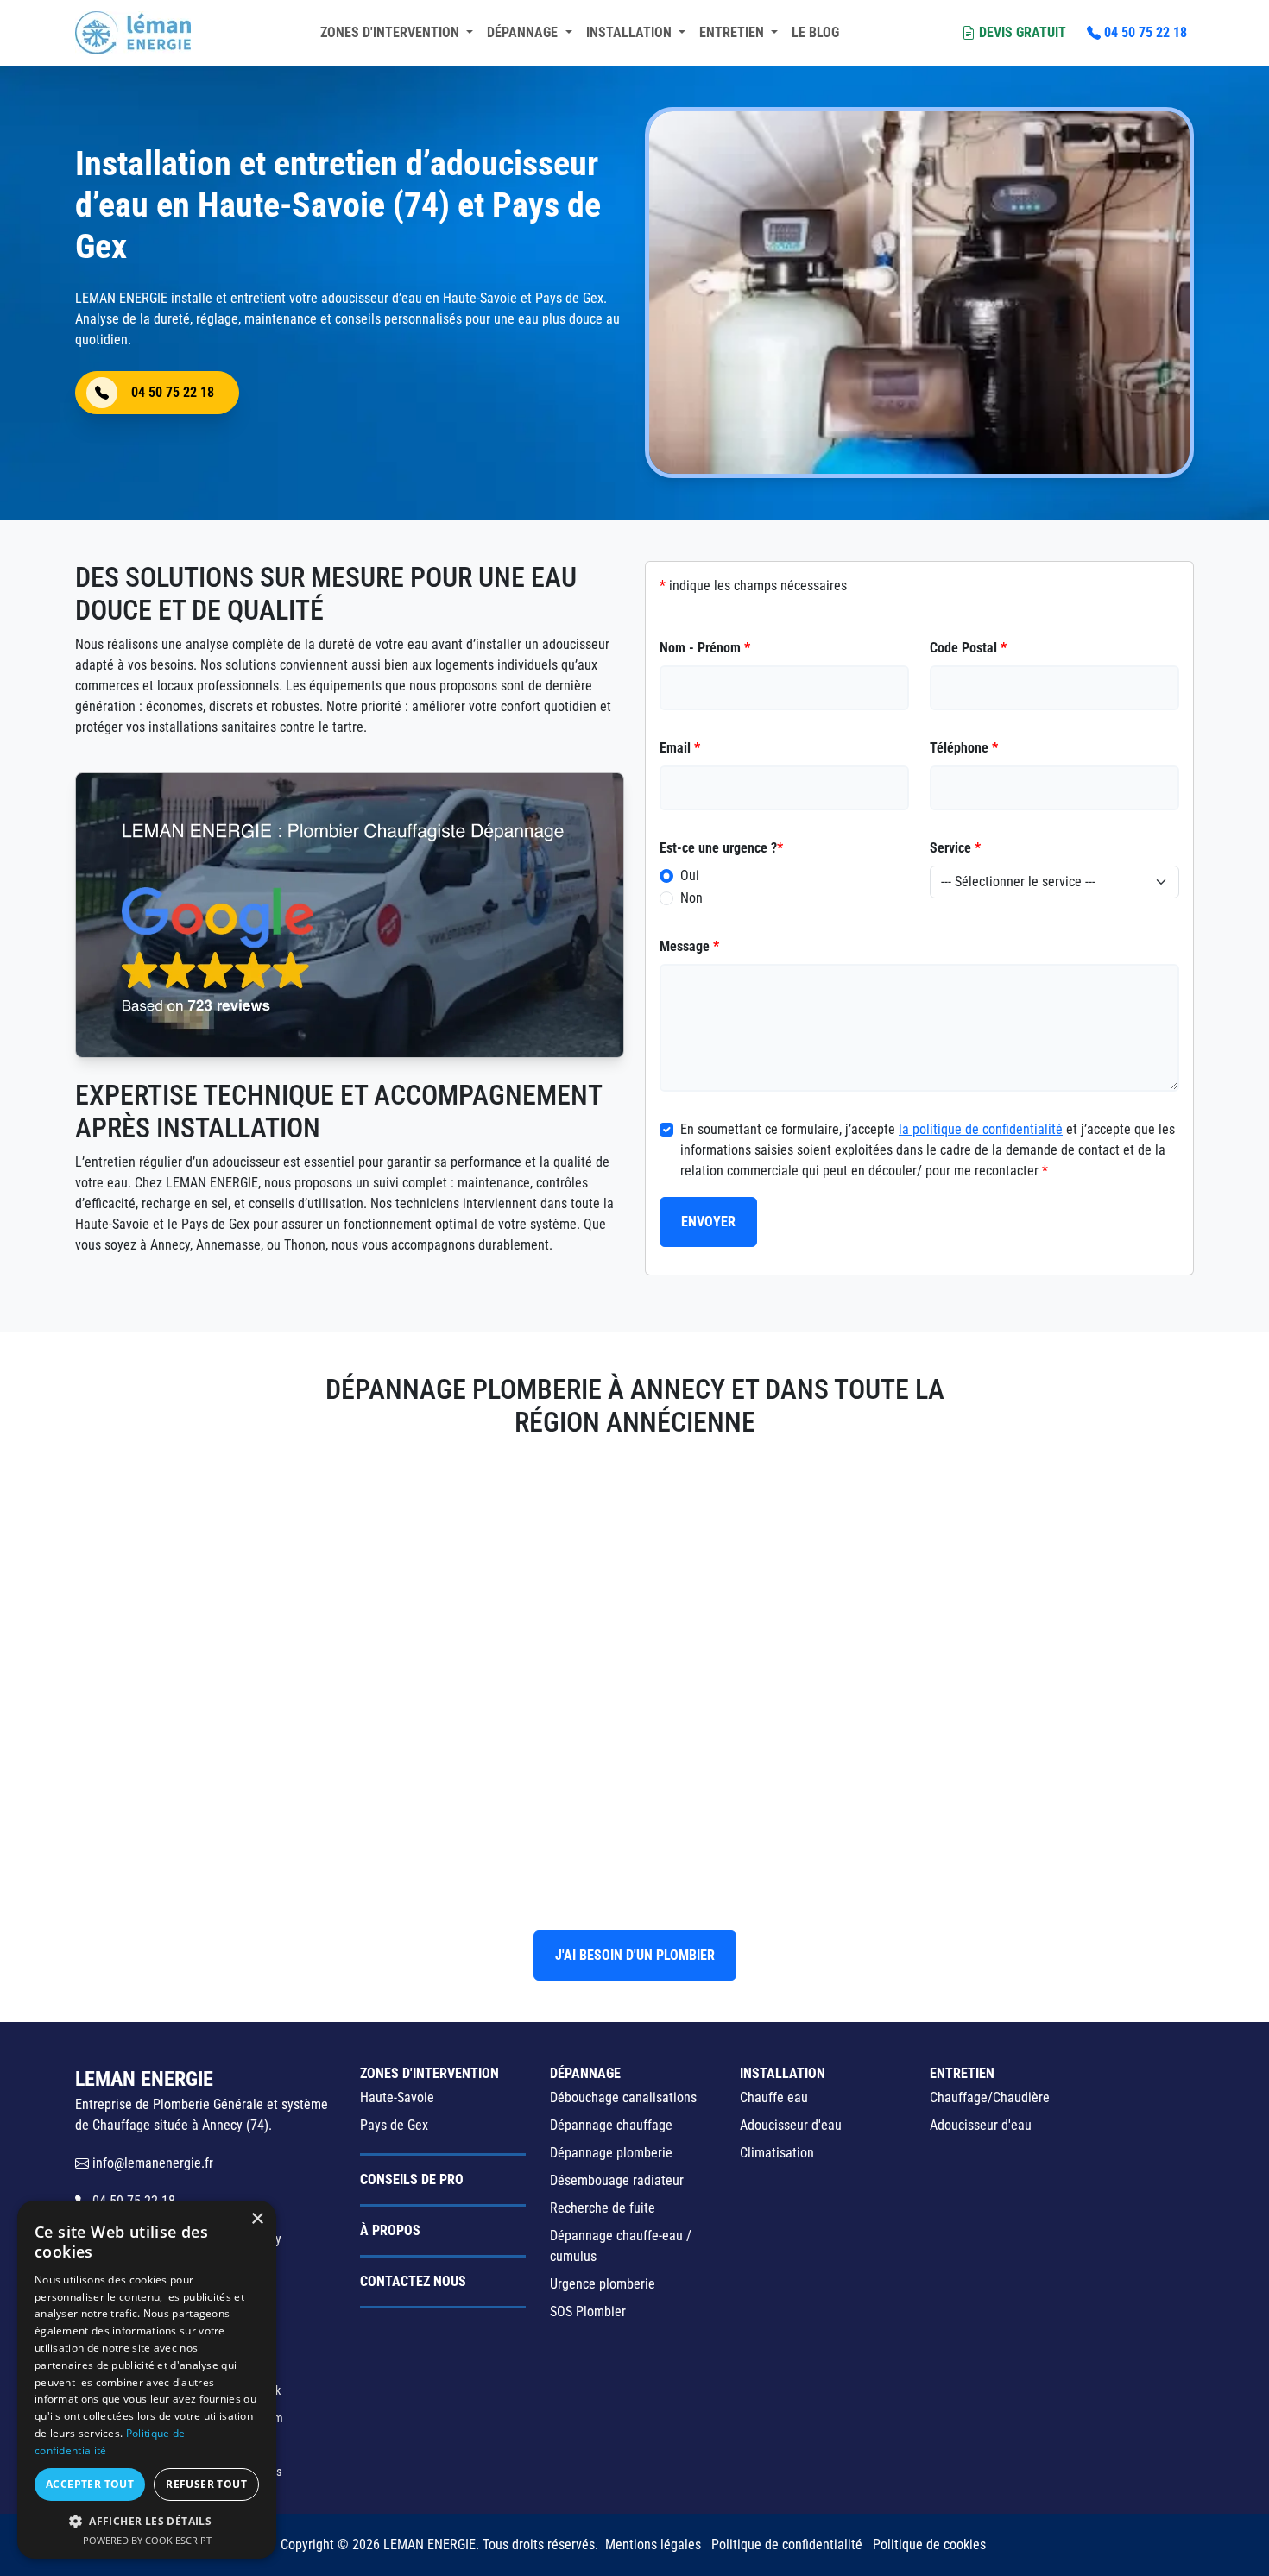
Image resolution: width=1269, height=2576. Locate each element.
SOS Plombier (588, 2311)
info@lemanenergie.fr (151, 2163)
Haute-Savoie (397, 2097)
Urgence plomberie (603, 2284)
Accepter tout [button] (90, 2484)
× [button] (257, 2219)
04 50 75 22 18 (1146, 32)
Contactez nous (413, 2281)
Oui (690, 875)
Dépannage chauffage (611, 2125)
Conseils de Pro (412, 2179)
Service (955, 848)
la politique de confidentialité (981, 1129)
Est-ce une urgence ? (721, 848)
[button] (147, 2521)
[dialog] (147, 2380)
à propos (390, 2230)
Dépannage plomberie (611, 2153)
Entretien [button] (733, 32)
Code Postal (968, 648)
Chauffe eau (774, 2097)
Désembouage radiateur (617, 2180)
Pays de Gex (394, 2125)
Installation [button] (631, 32)
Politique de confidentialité (787, 2545)
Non (691, 898)
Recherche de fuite (603, 2208)
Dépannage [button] (524, 32)
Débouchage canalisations (623, 2097)
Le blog (815, 32)
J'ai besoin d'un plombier (635, 1955)
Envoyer (708, 1222)
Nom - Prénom (705, 648)
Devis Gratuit (1023, 32)
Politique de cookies (929, 2545)
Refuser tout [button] (206, 2484)
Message (689, 946)
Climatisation (777, 2153)
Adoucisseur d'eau (791, 2125)
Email (680, 748)
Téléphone (964, 748)
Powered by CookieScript (147, 2540)
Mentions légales (653, 2545)
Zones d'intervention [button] (391, 32)
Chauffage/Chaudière (990, 2097)
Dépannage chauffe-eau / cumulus (621, 2246)
